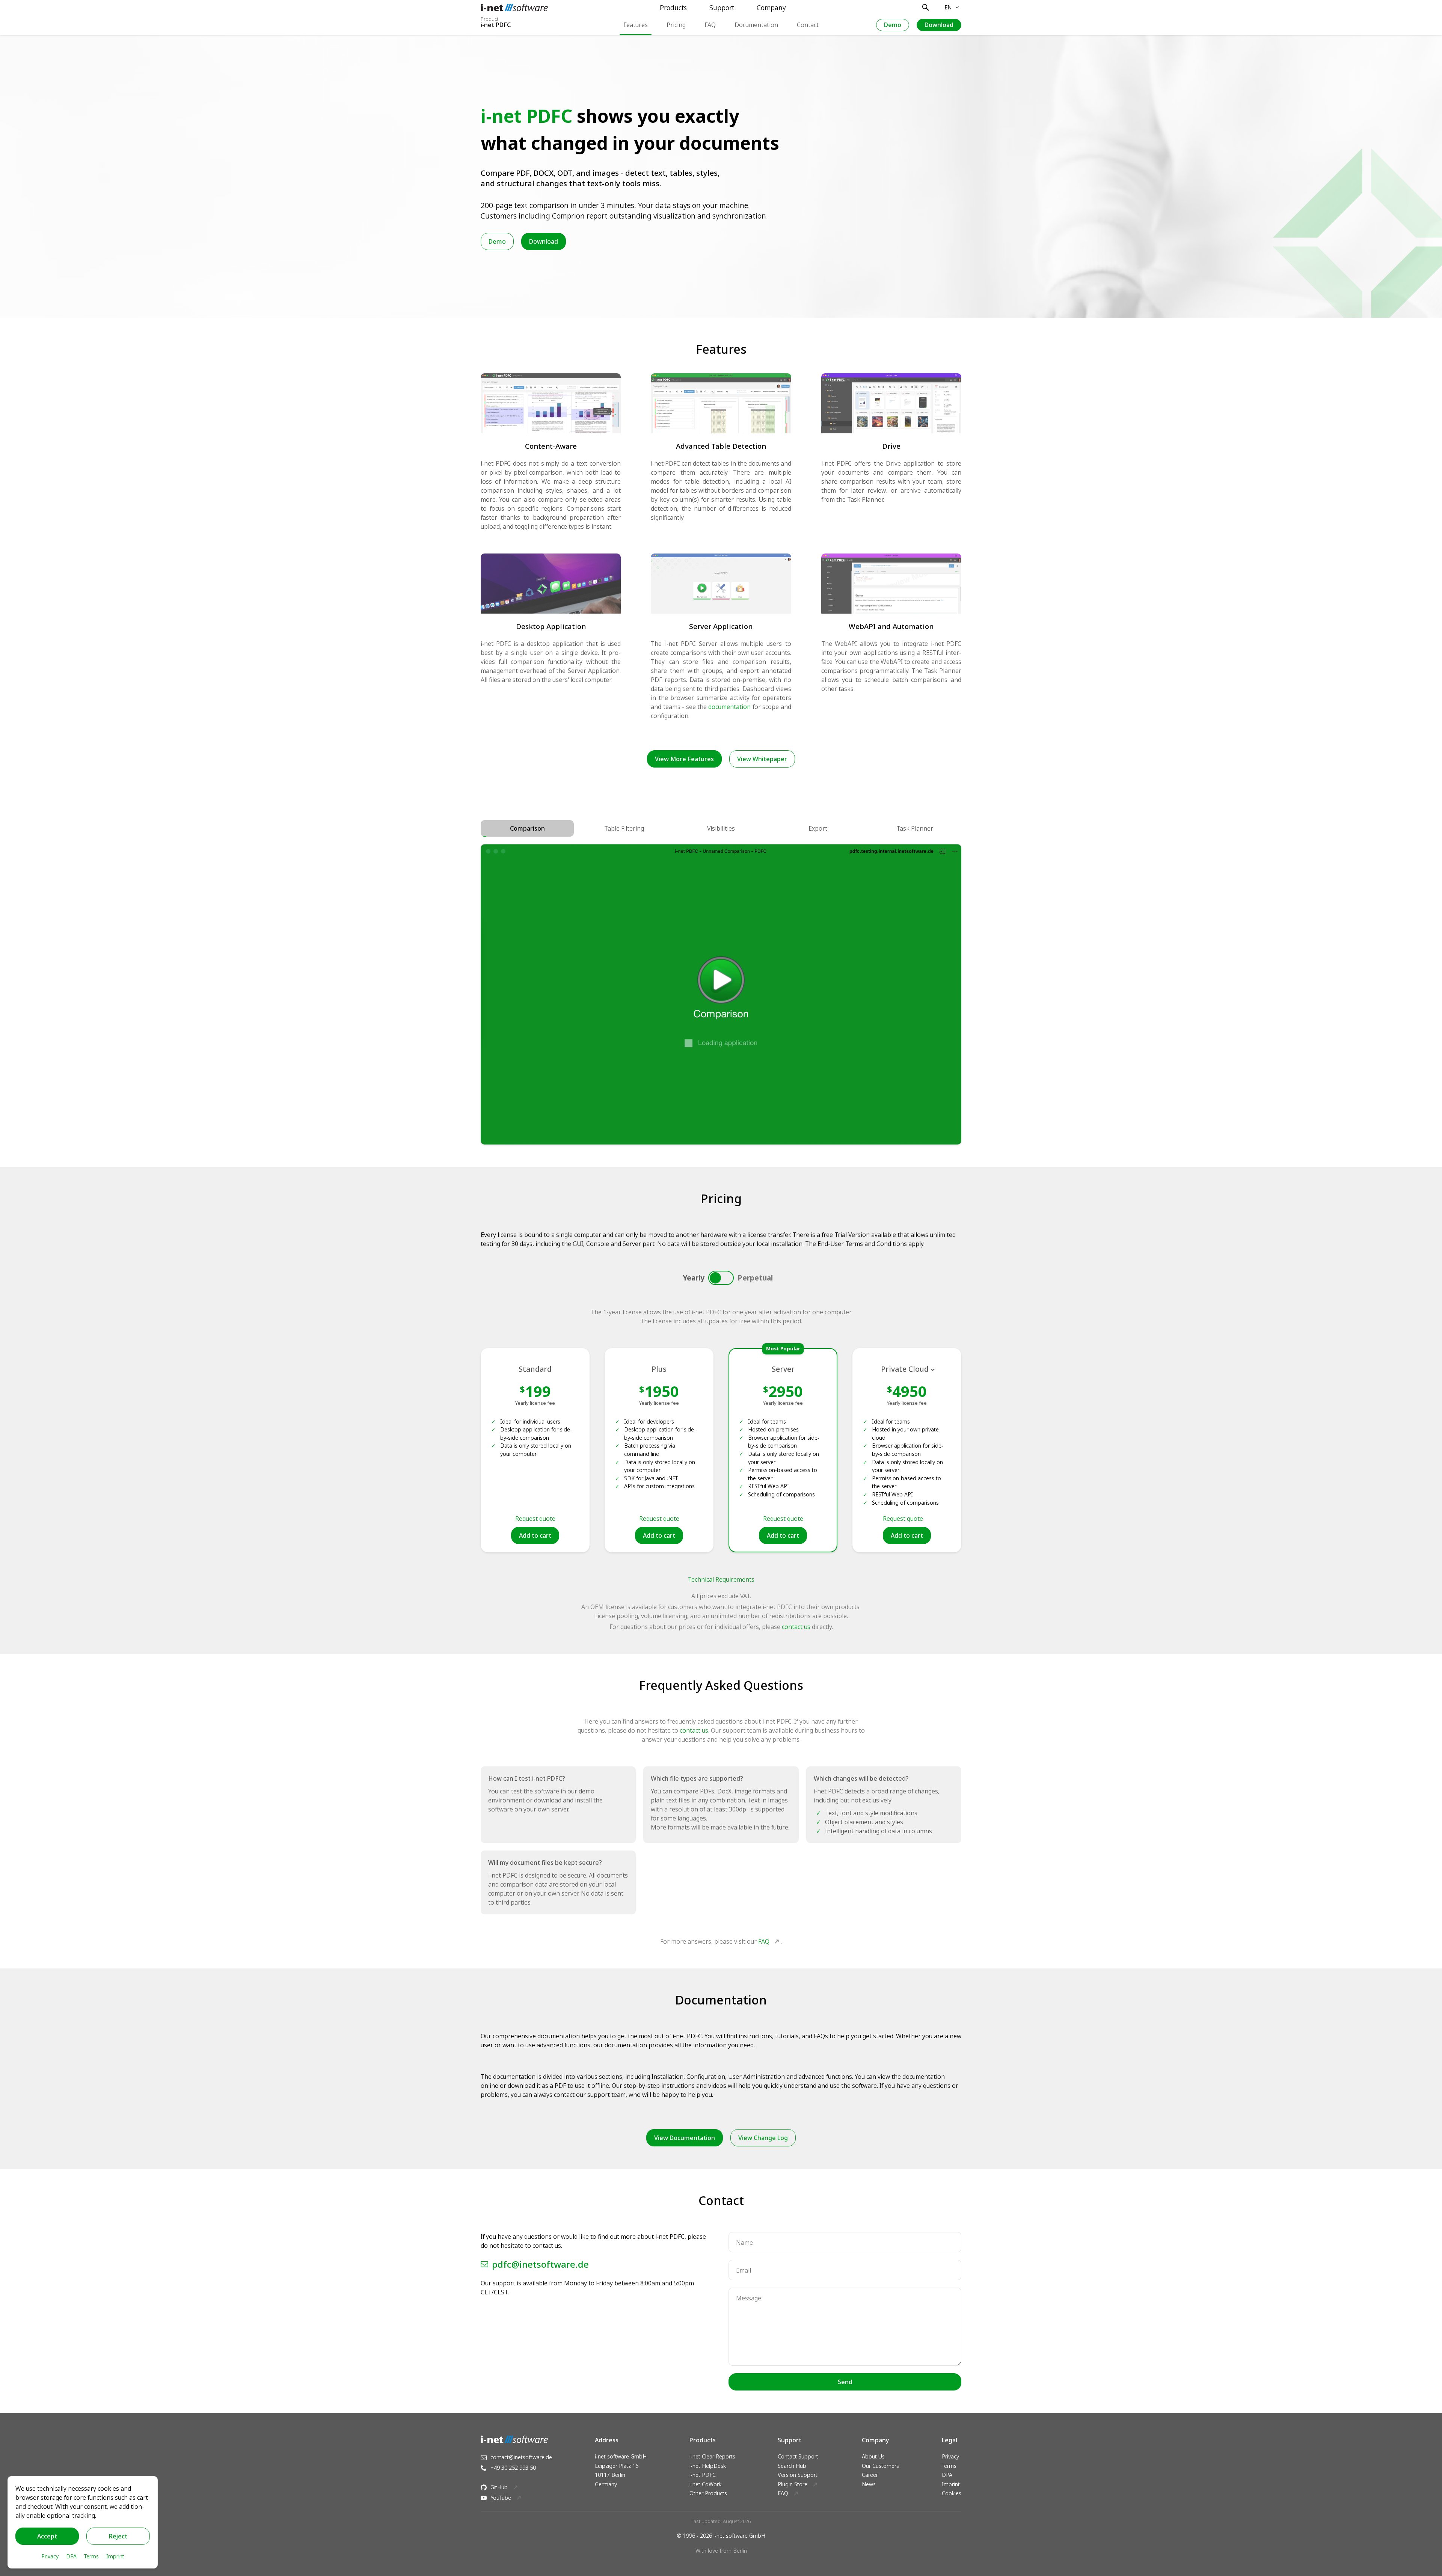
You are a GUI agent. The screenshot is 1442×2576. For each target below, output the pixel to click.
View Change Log (763, 2138)
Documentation (756, 25)
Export (818, 828)
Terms (949, 2466)
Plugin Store (793, 2484)
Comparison (527, 828)
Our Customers (880, 2466)
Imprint (951, 2484)
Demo (893, 25)
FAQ (710, 25)
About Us (873, 2456)
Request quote (535, 1519)
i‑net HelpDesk (708, 2466)
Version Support (798, 2475)
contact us (796, 1627)
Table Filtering (624, 828)
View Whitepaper (762, 759)
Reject (118, 2536)
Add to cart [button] (535, 1535)
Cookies (952, 2493)
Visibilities (721, 828)
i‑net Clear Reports (712, 2456)
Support (722, 8)
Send (845, 2382)
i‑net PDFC (703, 2475)
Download (939, 25)
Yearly (694, 1278)
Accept (47, 2536)
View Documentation (685, 2138)
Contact (808, 25)
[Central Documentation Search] (926, 8)
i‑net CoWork (705, 2484)
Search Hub (792, 2466)
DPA (947, 2475)
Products (673, 8)
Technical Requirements (721, 1579)
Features (636, 25)
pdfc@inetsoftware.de (540, 2264)
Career (870, 2475)
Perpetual (755, 1278)
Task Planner (915, 828)
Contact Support (798, 2456)
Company (771, 8)
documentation (729, 707)
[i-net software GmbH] (514, 8)
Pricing (676, 25)
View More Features (684, 759)
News (869, 2484)
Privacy (950, 2456)
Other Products (708, 2493)
